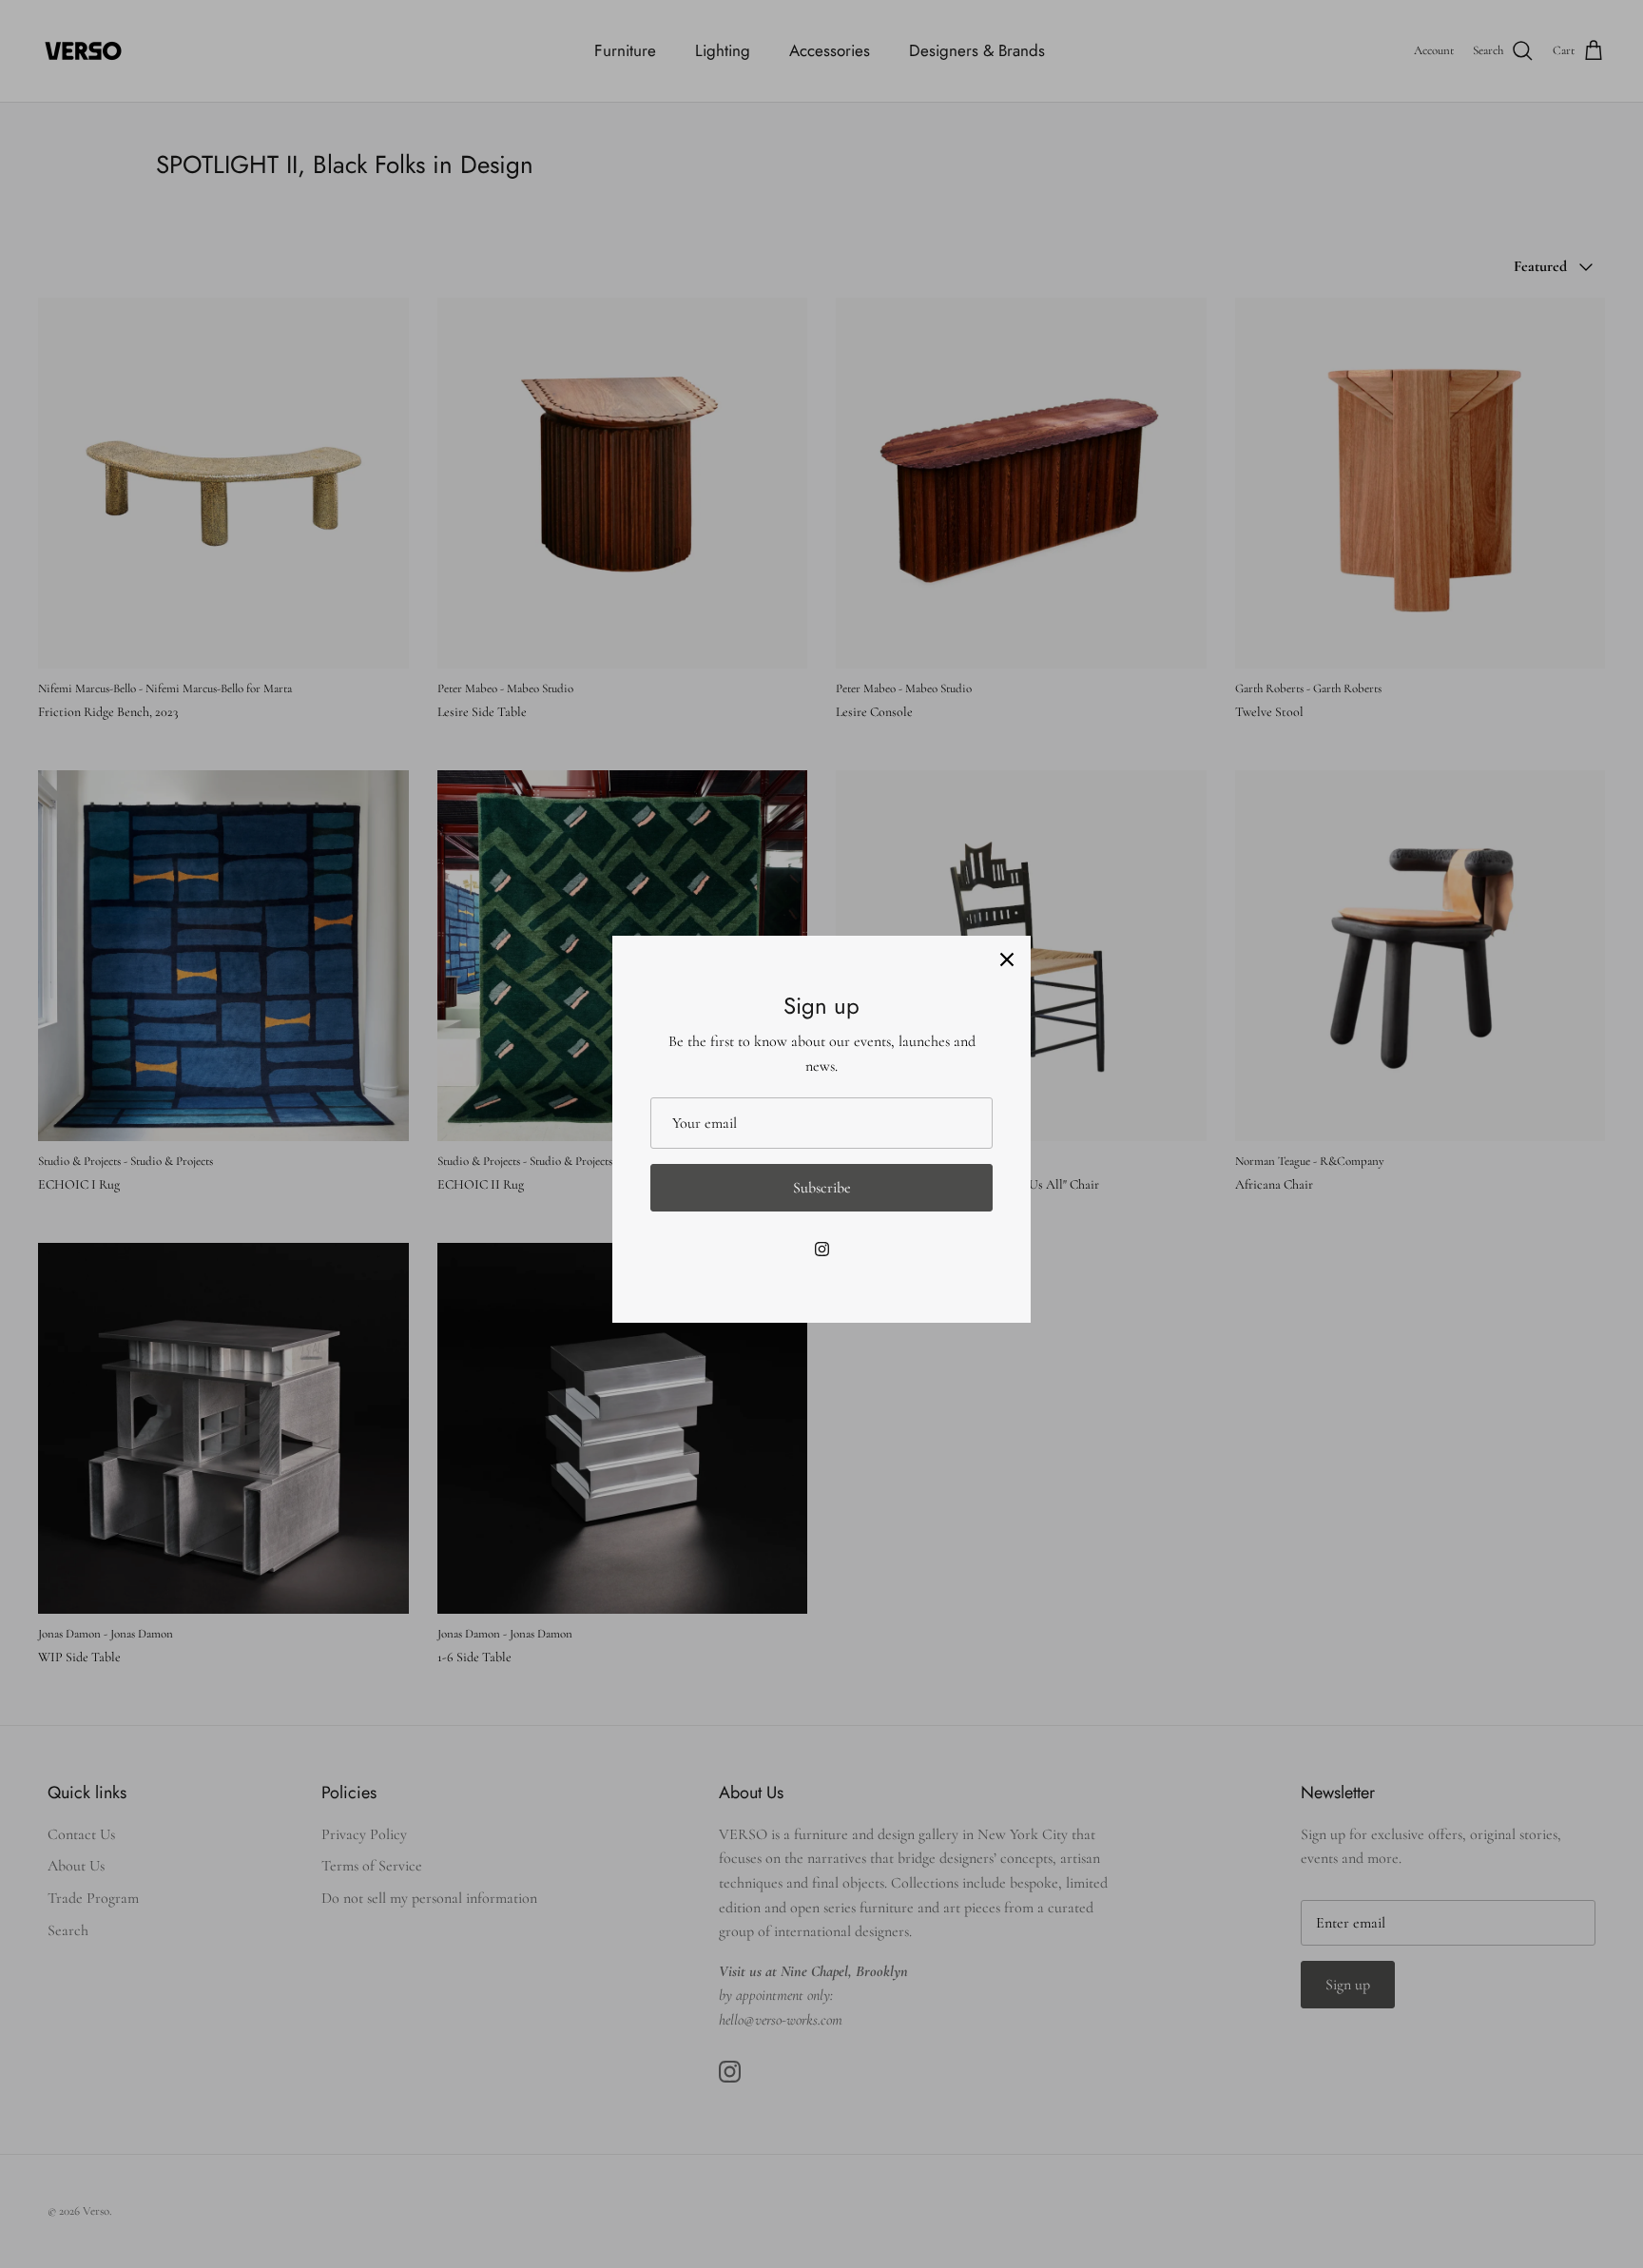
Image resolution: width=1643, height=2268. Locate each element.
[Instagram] (822, 1249)
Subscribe (822, 1188)
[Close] (1007, 960)
